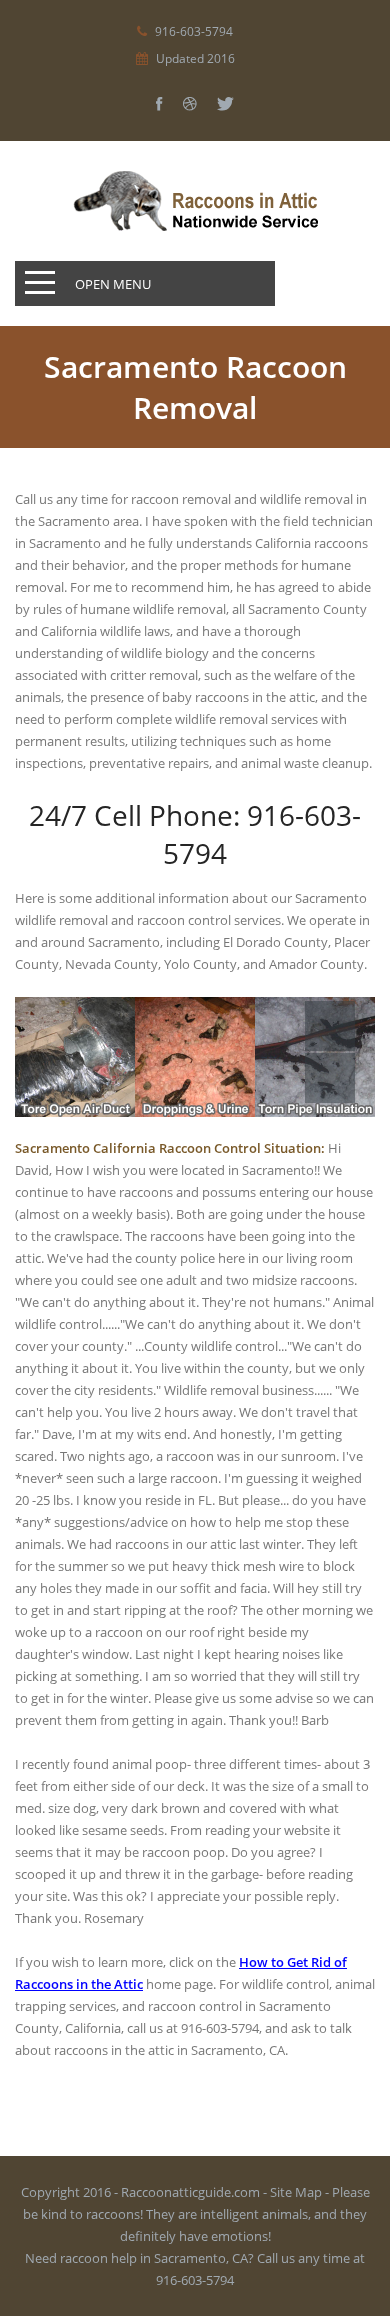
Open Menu (113, 284)
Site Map (296, 2192)
